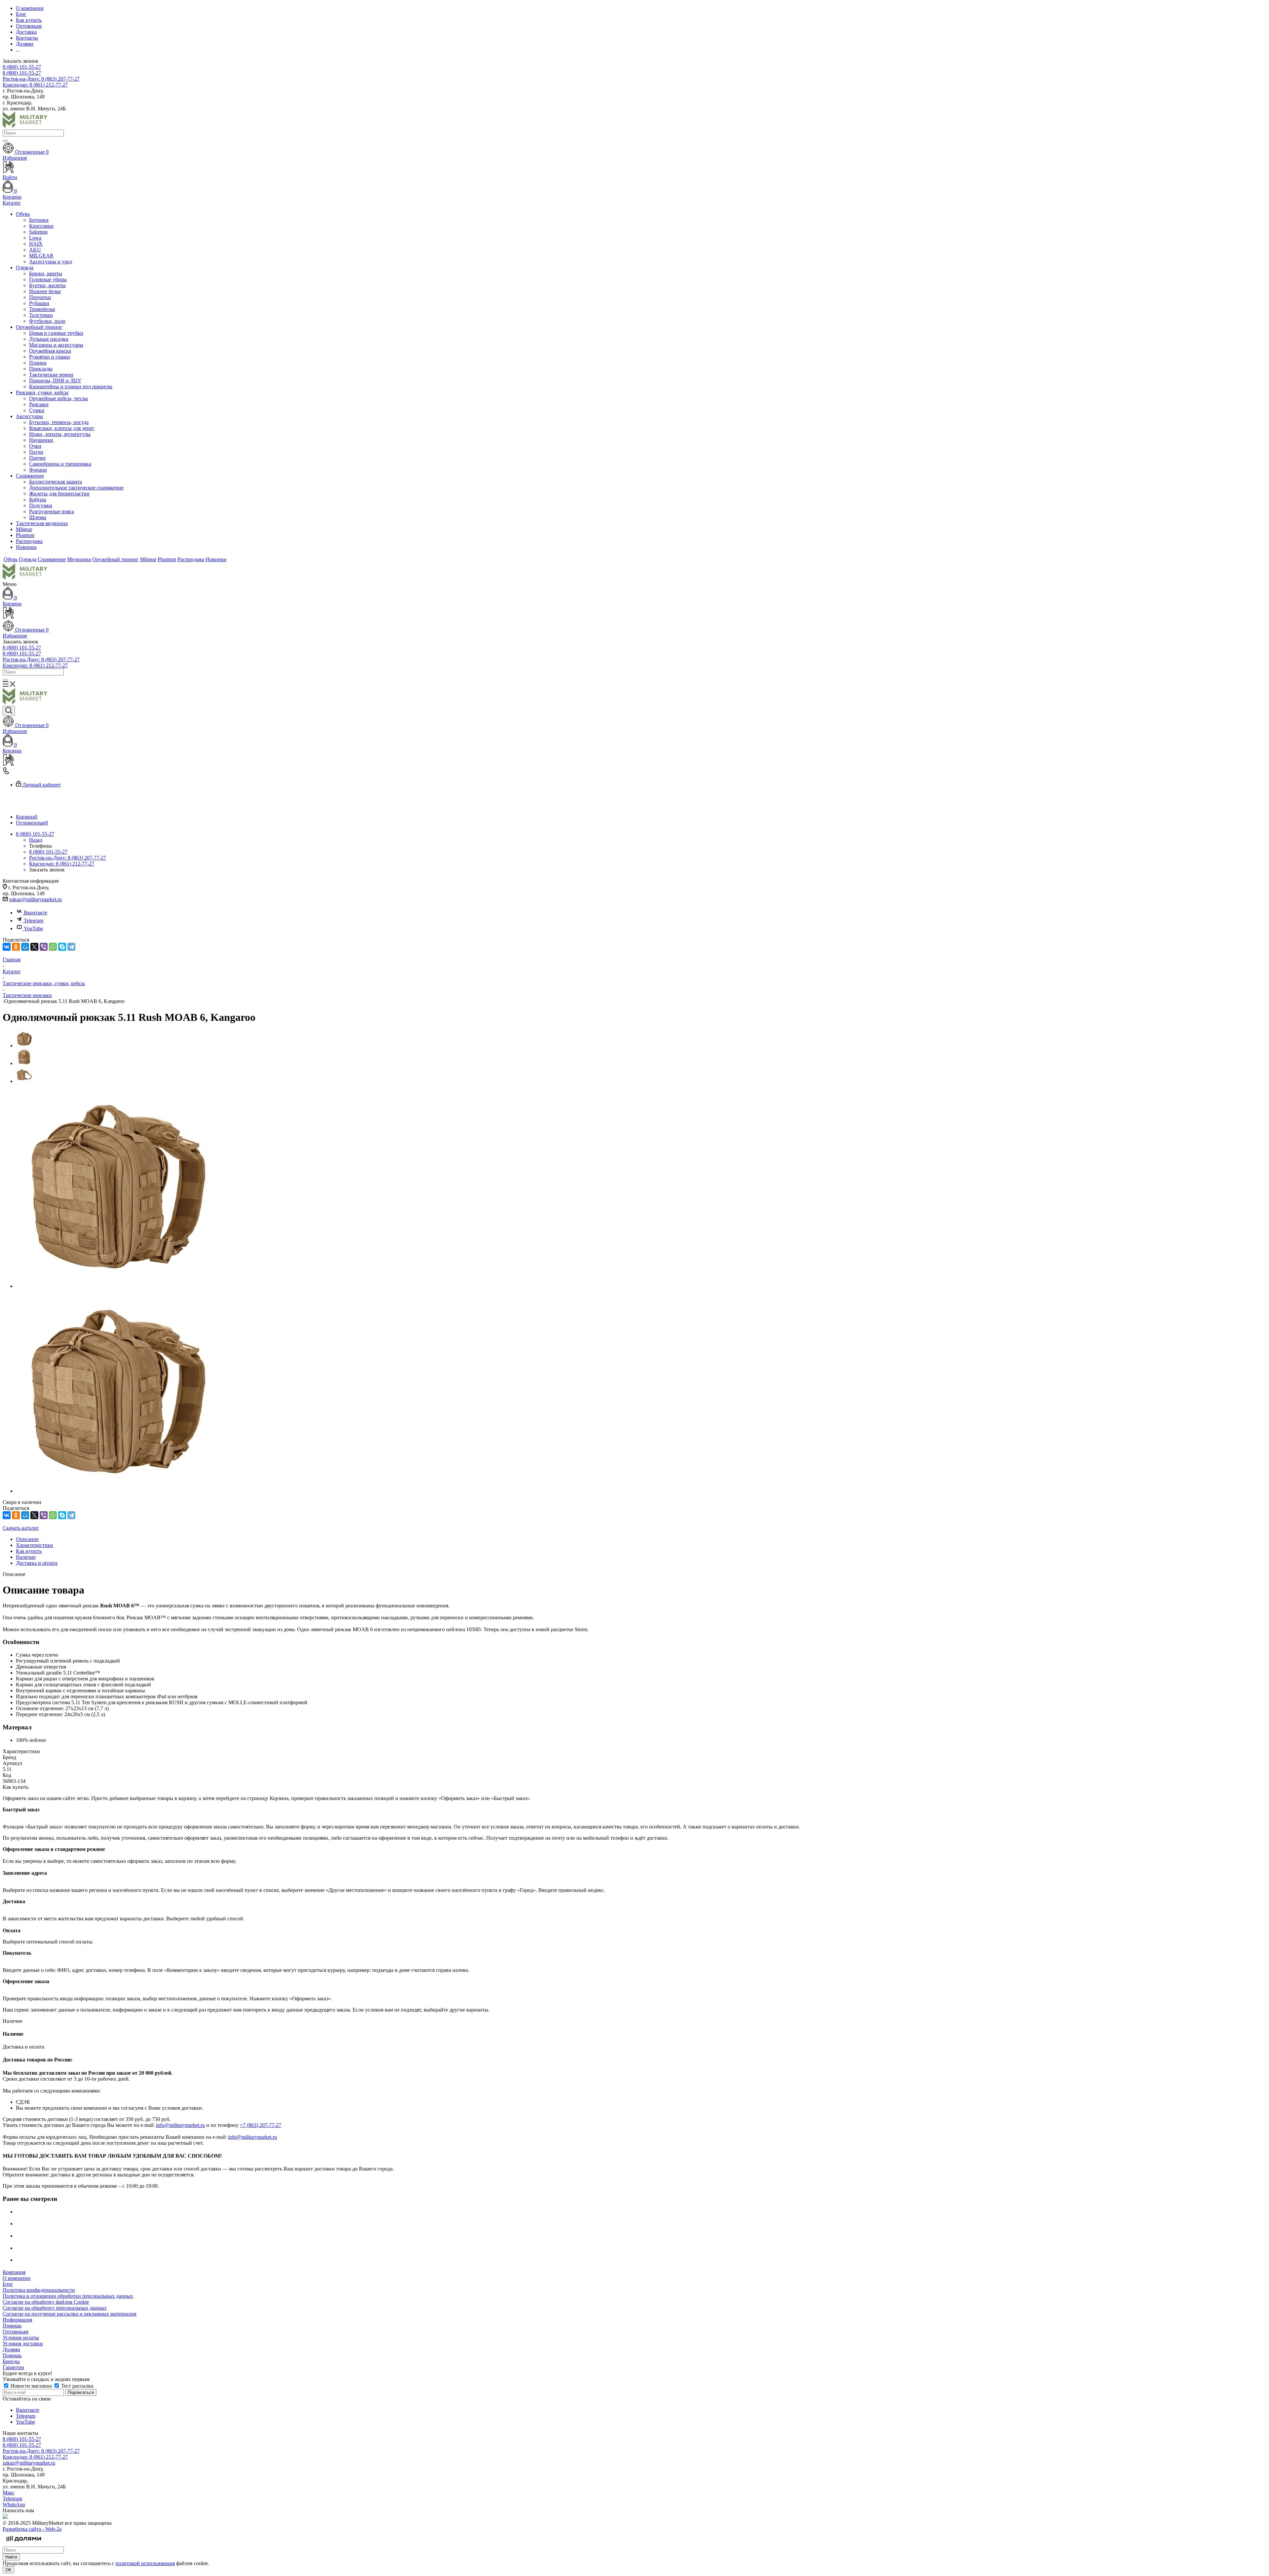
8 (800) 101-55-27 (22, 67)
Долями (11, 2349)
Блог (8, 2284)
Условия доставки (23, 2344)
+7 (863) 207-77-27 (261, 2125)
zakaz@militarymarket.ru (36, 899)
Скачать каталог (21, 1528)
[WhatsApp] (53, 947)
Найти (11, 2557)
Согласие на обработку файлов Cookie (46, 2302)
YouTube (33, 928)
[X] (34, 947)
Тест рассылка (77, 2386)
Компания (14, 2272)
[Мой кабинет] (634, 614)
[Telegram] (71, 947)
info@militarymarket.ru (180, 2125)
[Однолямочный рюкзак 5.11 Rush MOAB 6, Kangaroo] (115, 1286)
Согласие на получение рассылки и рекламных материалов (70, 2314)
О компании (17, 2278)
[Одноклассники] (16, 947)
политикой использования (145, 2563)
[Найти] (5, 141)
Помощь (12, 2326)
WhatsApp (14, 2504)
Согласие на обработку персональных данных (55, 2308)
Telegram (34, 921)
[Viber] (44, 947)
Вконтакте (36, 913)
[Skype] (62, 947)
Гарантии (13, 2367)
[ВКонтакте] (7, 947)
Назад (36, 840)
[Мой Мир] (25, 947)
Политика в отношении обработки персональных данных (68, 2296)
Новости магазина (31, 2386)
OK (8, 2570)
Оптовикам (16, 2332)
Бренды (11, 2361)
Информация (17, 2320)
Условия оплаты (21, 2338)
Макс (9, 2493)
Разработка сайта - (32, 2529)
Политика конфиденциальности (39, 2290)
